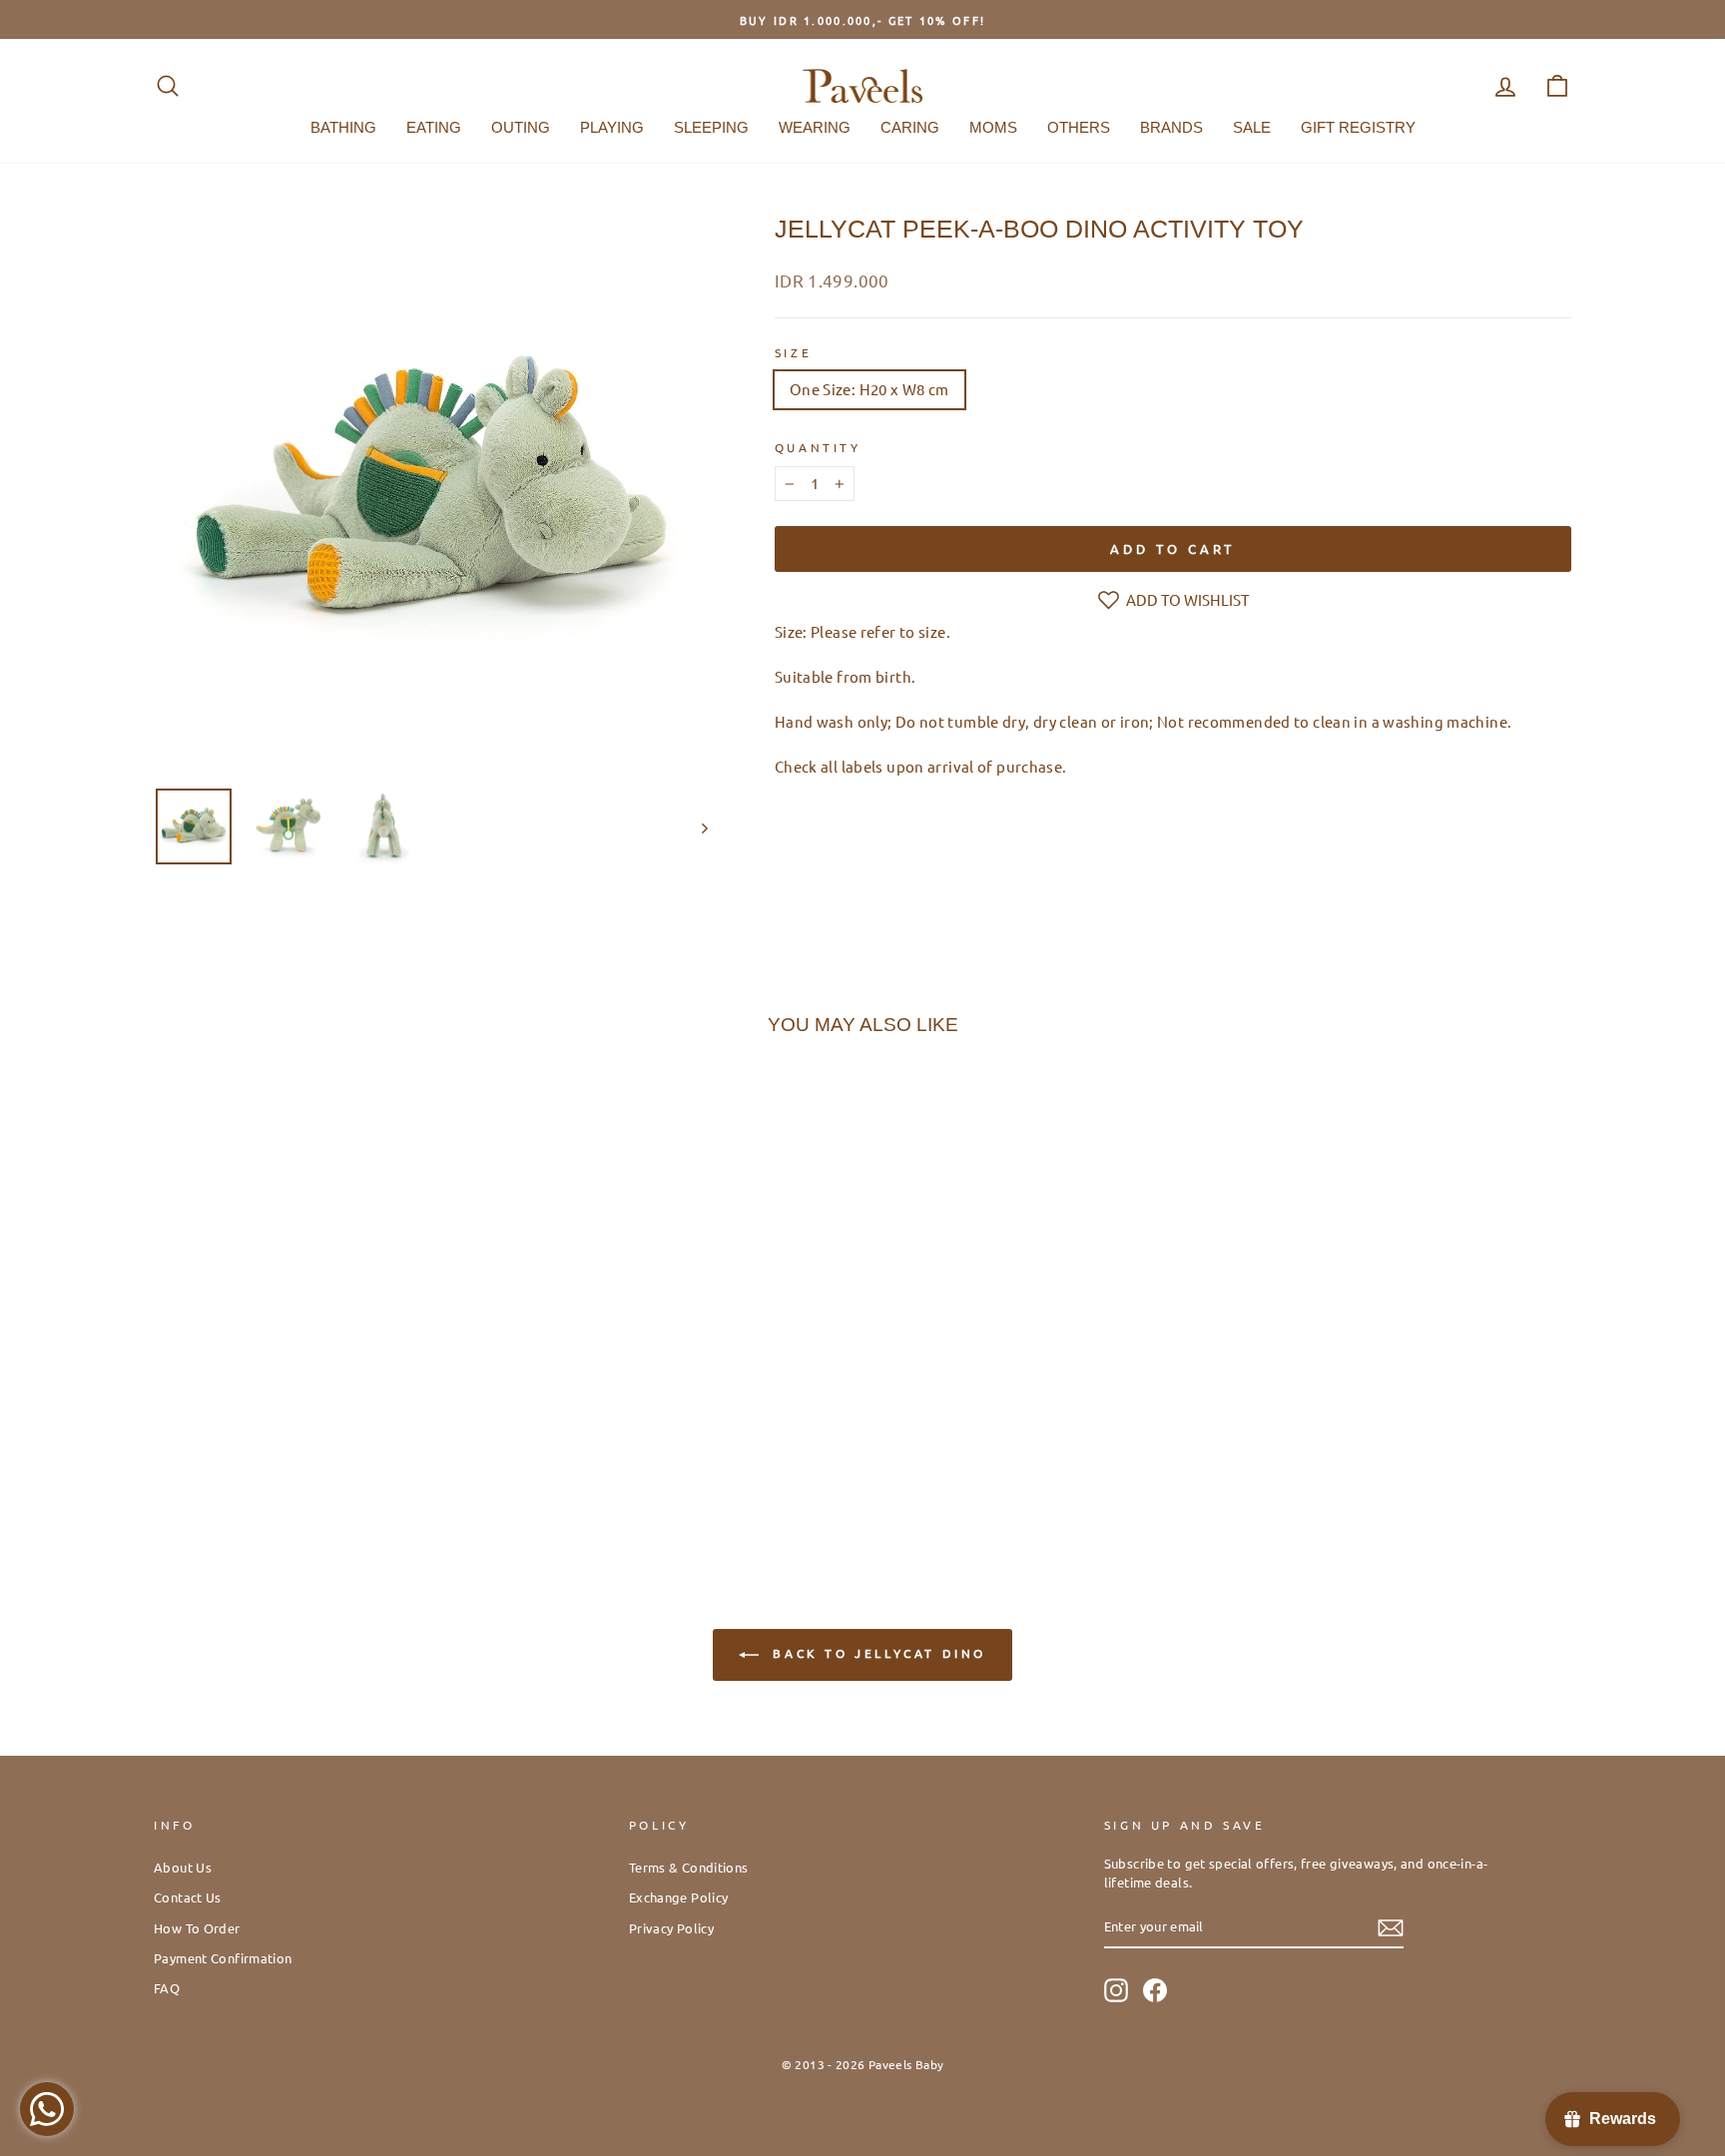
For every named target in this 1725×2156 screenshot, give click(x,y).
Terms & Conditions (689, 1867)
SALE (1252, 127)
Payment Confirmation (223, 1958)
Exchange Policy (679, 1897)
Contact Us (188, 1897)
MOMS (993, 127)
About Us (183, 1867)
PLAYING (612, 127)
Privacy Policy (671, 1928)
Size (793, 352)
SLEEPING (711, 127)
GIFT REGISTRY (1358, 127)
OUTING (521, 127)
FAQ (167, 1988)
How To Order (197, 1928)
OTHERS (1079, 127)
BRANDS (1171, 127)
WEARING (815, 127)
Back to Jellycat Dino (876, 1653)
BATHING (343, 127)
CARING (910, 127)
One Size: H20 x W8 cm (869, 389)
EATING (434, 127)
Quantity (818, 447)
